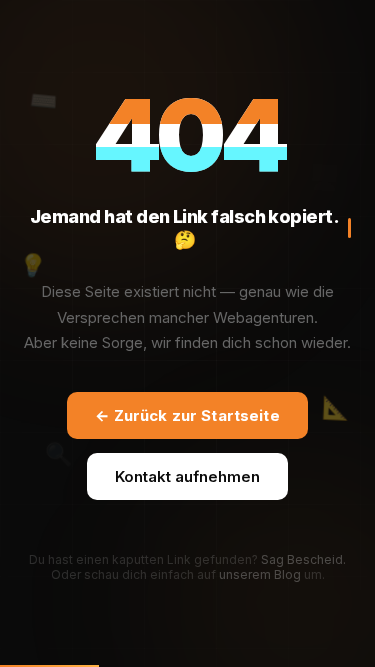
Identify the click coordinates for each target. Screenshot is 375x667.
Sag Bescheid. (303, 559)
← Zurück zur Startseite (187, 415)
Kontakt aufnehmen (187, 476)
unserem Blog (260, 574)
